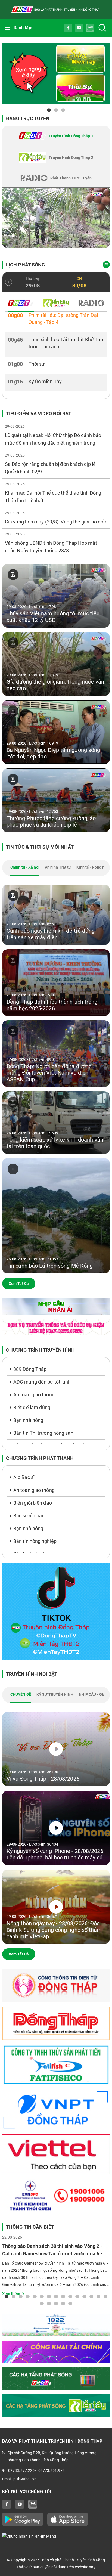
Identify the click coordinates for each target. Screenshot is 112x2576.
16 (42, 2303)
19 (63, 2303)
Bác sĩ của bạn (29, 1516)
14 (98, 2296)
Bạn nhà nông (28, 1420)
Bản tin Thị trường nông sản (43, 1433)
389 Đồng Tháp (30, 1369)
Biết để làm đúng (32, 1407)
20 (70, 2303)
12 (84, 2296)
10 (70, 2296)
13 (91, 2296)
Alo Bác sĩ (24, 1477)
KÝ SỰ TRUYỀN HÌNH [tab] (55, 1694)
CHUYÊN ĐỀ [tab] (21, 1694)
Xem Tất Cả (19, 1284)
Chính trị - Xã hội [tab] (25, 867)
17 (49, 2303)
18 (56, 2303)
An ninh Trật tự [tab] (58, 867)
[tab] (56, 136)
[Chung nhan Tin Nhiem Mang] (56, 2536)
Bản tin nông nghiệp (35, 1541)
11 (77, 2296)
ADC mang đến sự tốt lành (42, 1382)
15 (105, 2296)
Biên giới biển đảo (33, 1503)
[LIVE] (56, 218)
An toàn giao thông (34, 1395)
